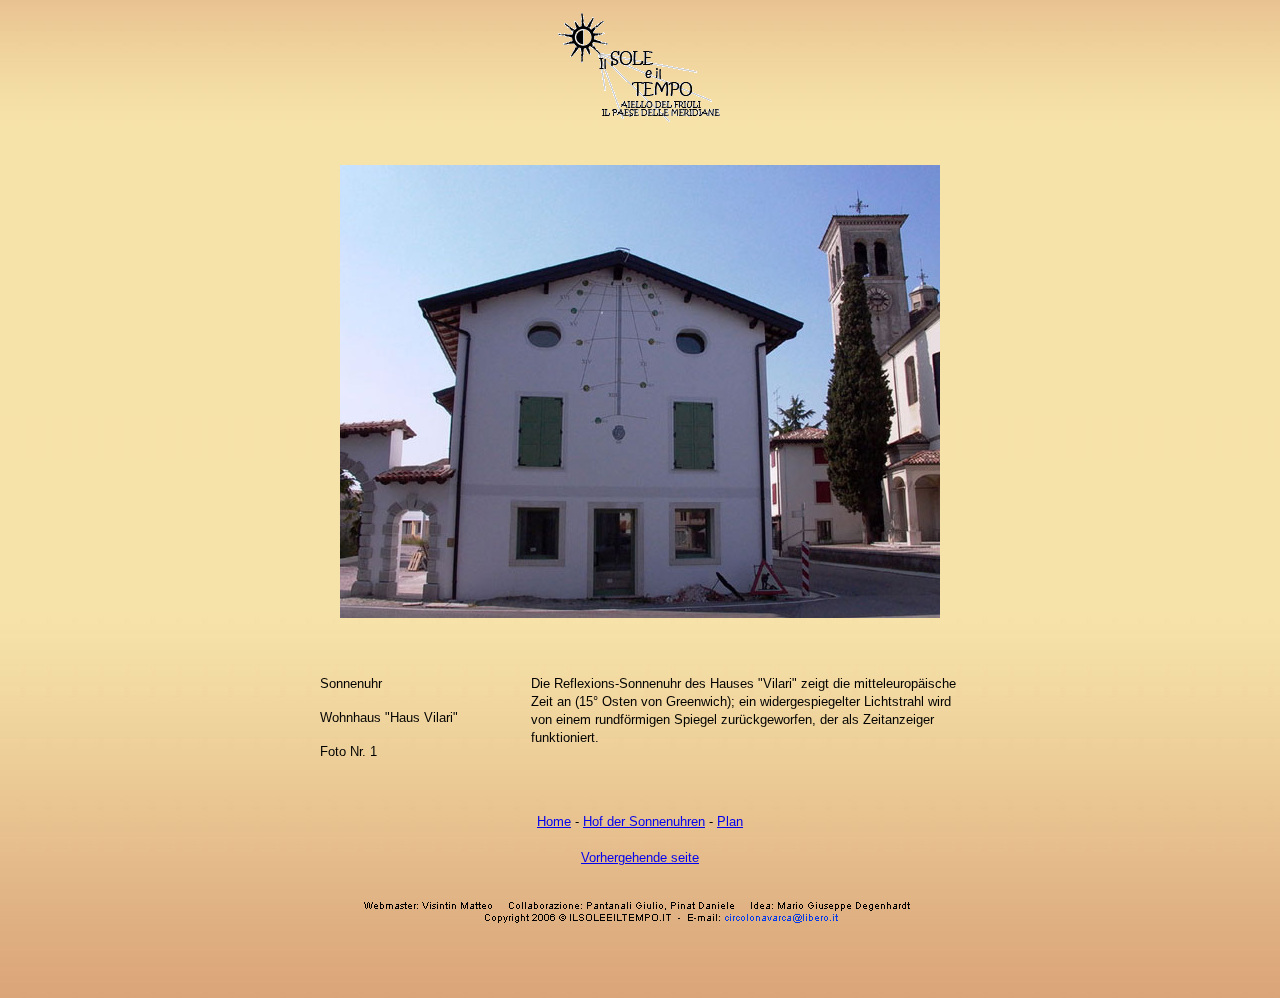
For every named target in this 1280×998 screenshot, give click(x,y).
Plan (730, 821)
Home (554, 821)
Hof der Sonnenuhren (644, 821)
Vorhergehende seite (640, 857)
